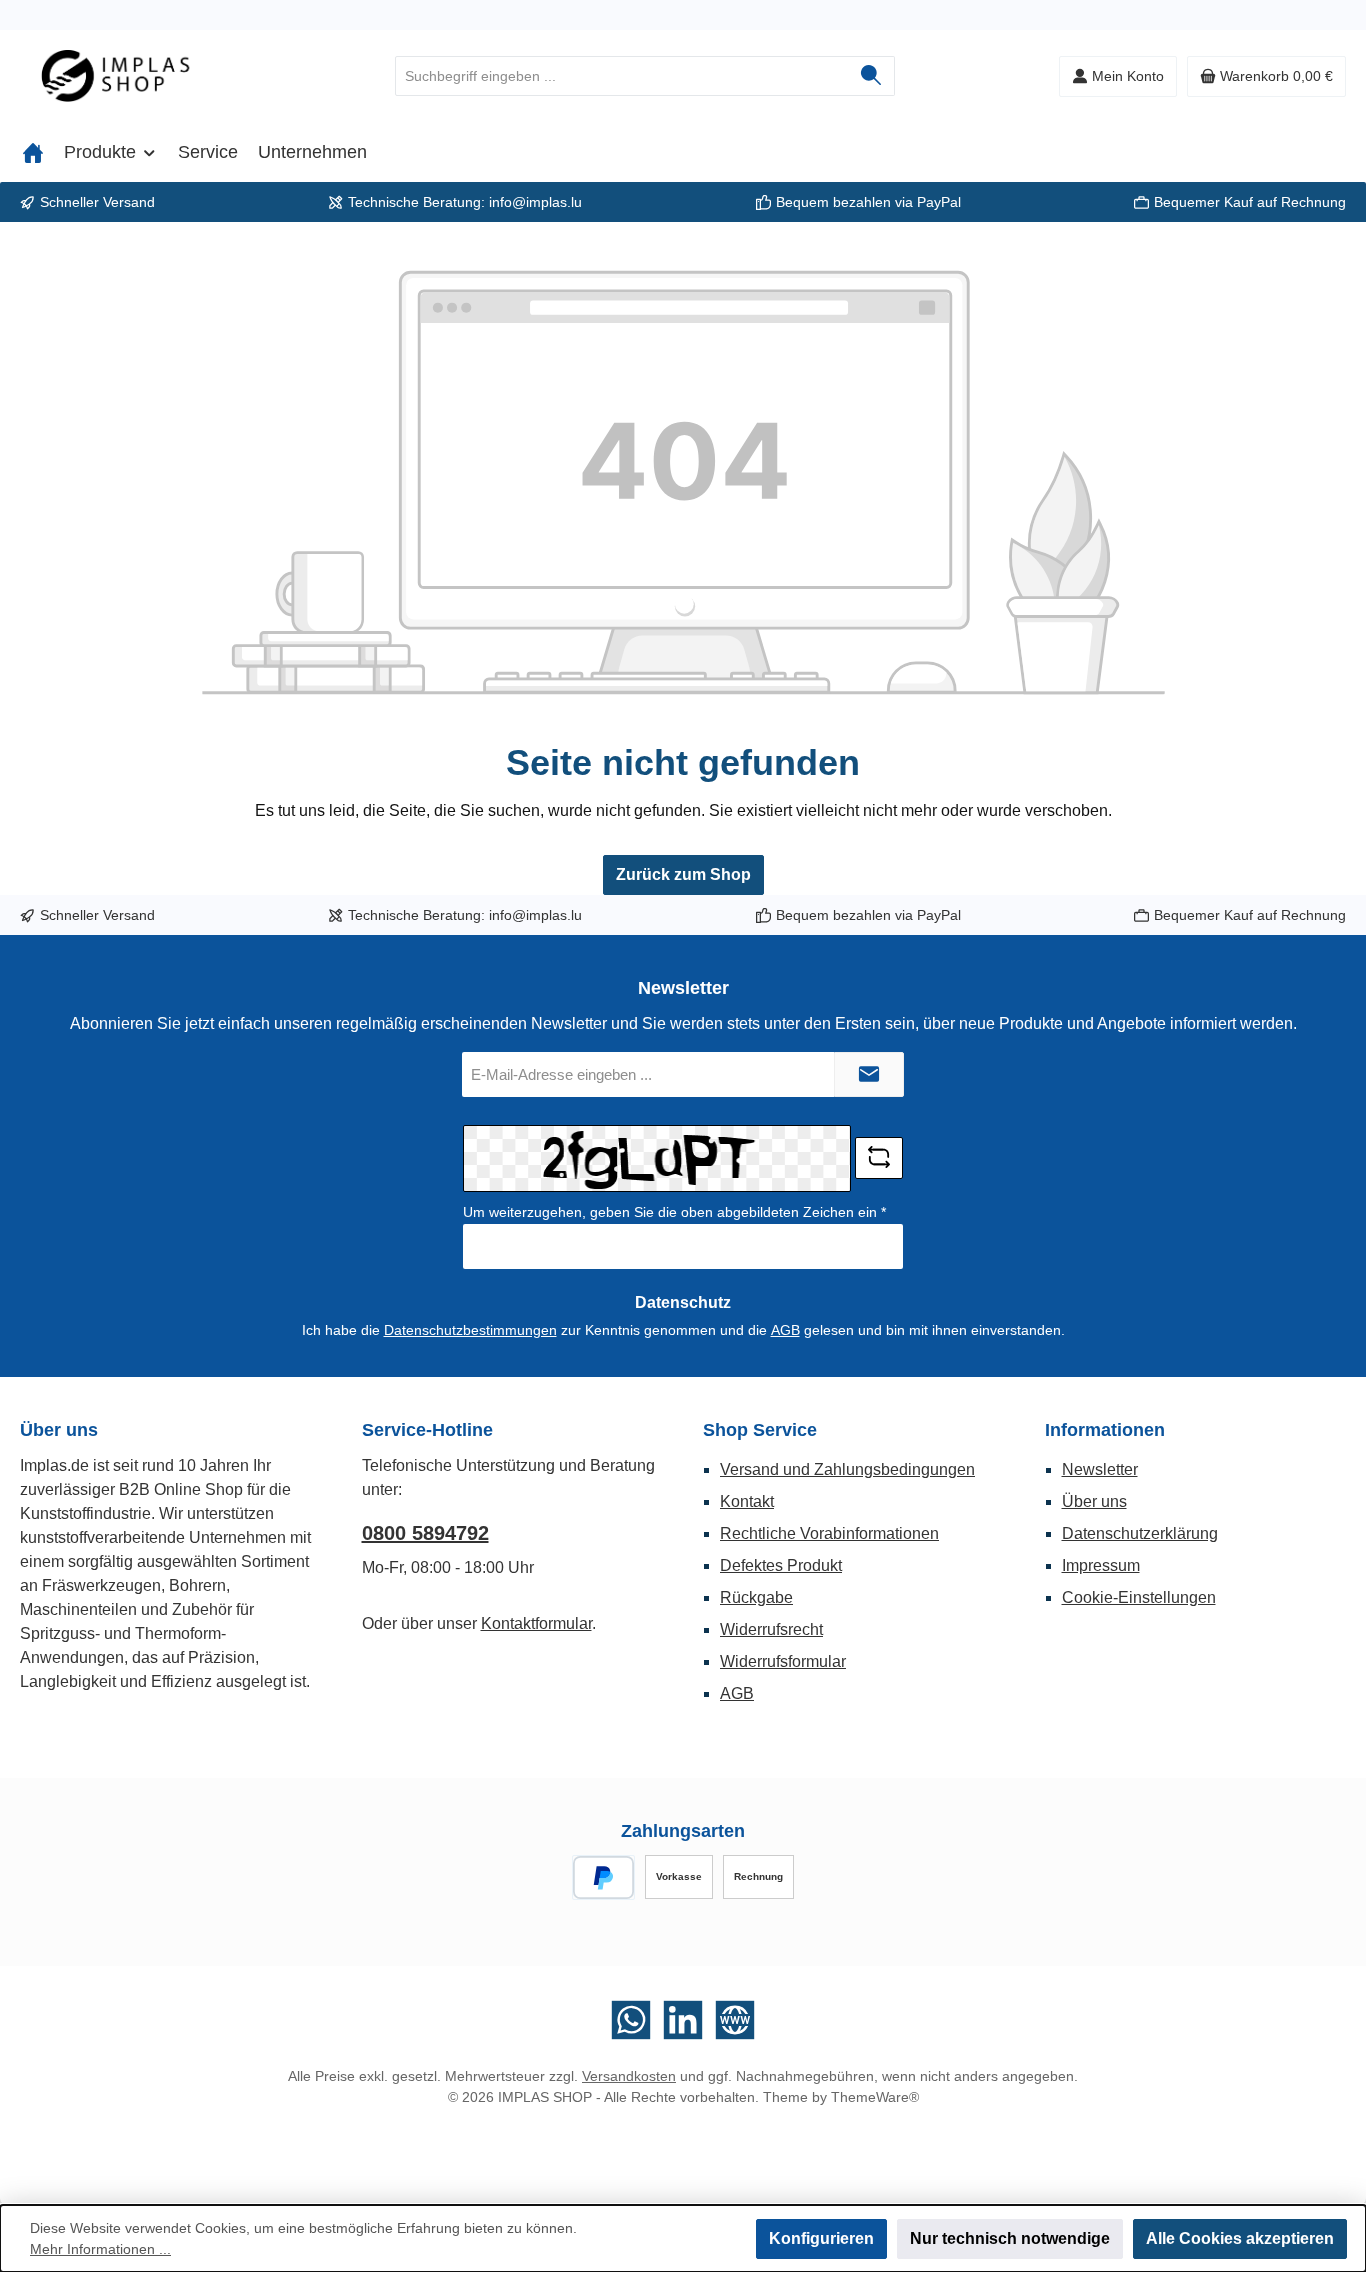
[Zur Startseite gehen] (130, 76)
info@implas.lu (535, 202)
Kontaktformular (536, 1623)
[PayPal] (603, 1877)
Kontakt (747, 1501)
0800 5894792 (425, 1533)
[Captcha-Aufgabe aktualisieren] (879, 1158)
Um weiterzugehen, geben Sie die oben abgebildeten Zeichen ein (674, 1212)
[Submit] (869, 1074)
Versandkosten (629, 2076)
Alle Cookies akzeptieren (1240, 2238)
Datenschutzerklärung (1140, 1533)
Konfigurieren (821, 2238)
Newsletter (1100, 1469)
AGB (785, 1330)
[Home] (33, 152)
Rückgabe (756, 1597)
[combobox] (622, 76)
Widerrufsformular (783, 1661)
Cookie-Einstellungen (1139, 1597)
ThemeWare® (875, 2097)
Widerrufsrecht (771, 1629)
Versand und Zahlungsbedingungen (847, 1469)
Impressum (1101, 1565)
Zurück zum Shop (683, 874)
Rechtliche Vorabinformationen (829, 1533)
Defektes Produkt (781, 1565)
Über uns (1094, 1501)
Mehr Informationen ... (100, 2249)
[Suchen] (871, 76)
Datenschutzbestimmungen (470, 1330)
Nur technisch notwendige (1010, 2238)
